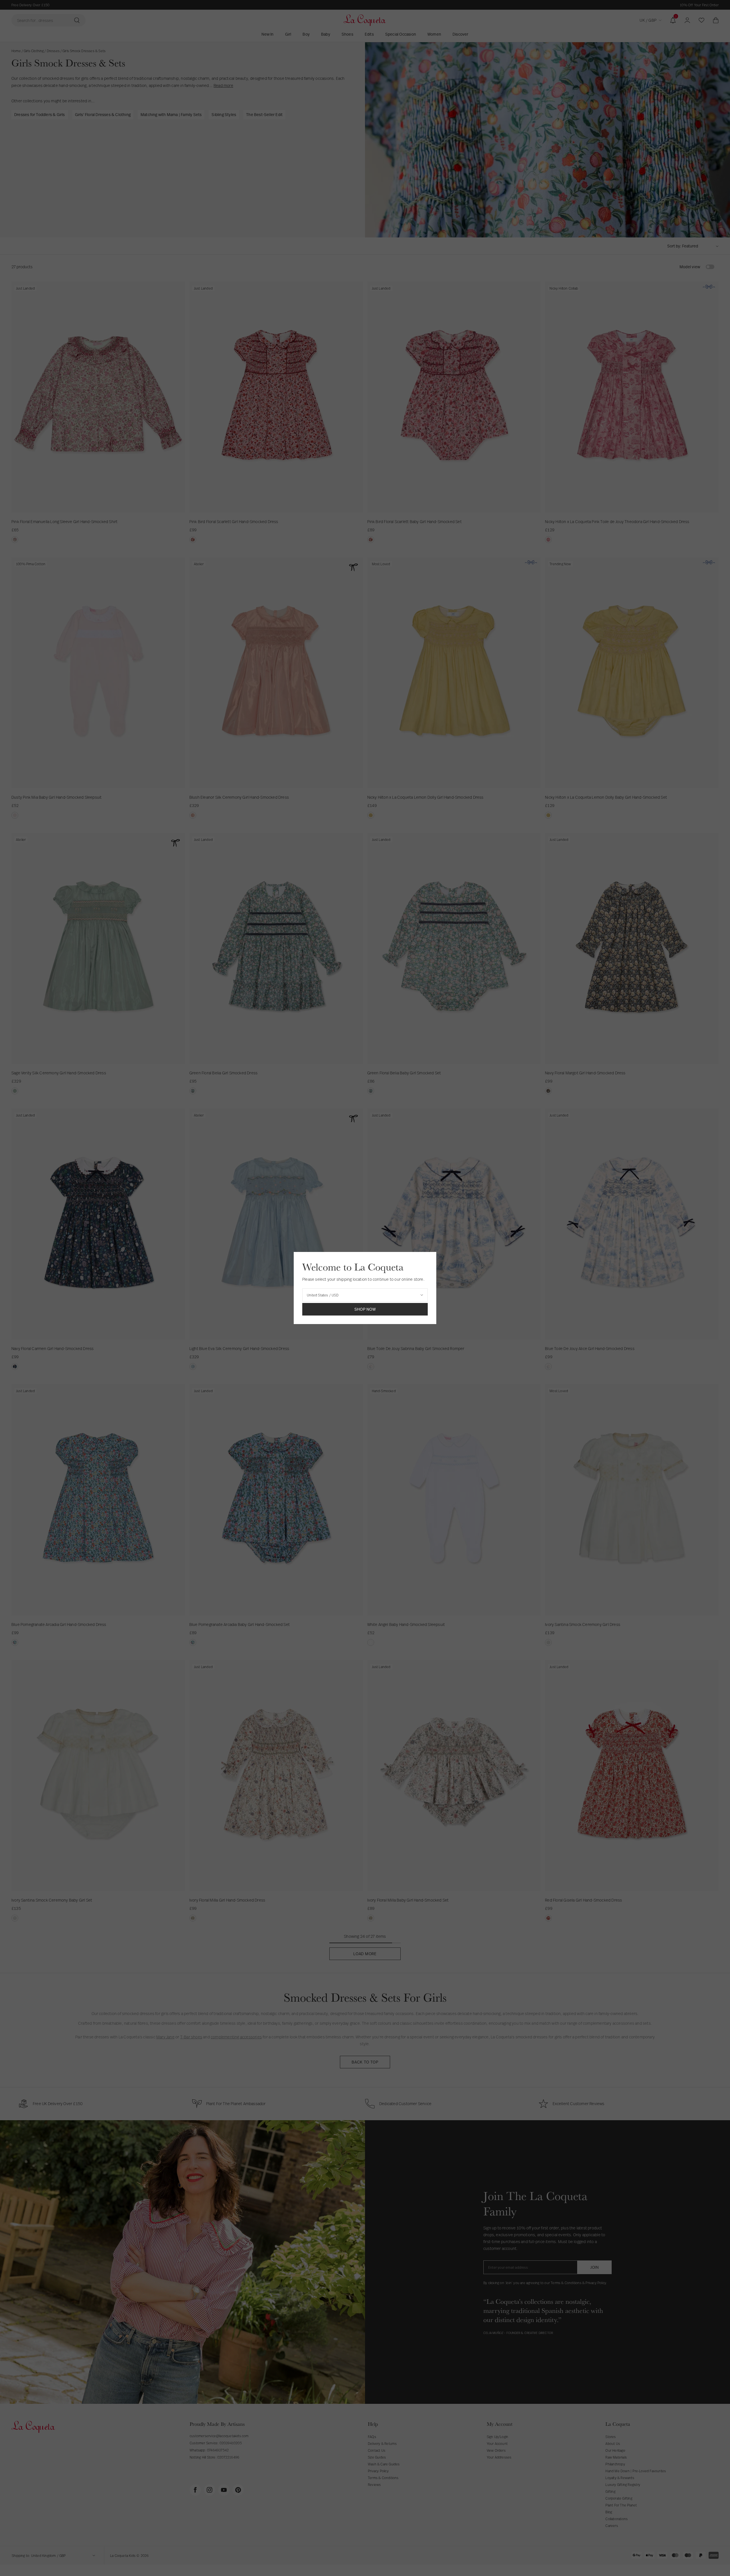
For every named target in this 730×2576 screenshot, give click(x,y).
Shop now (365, 1309)
